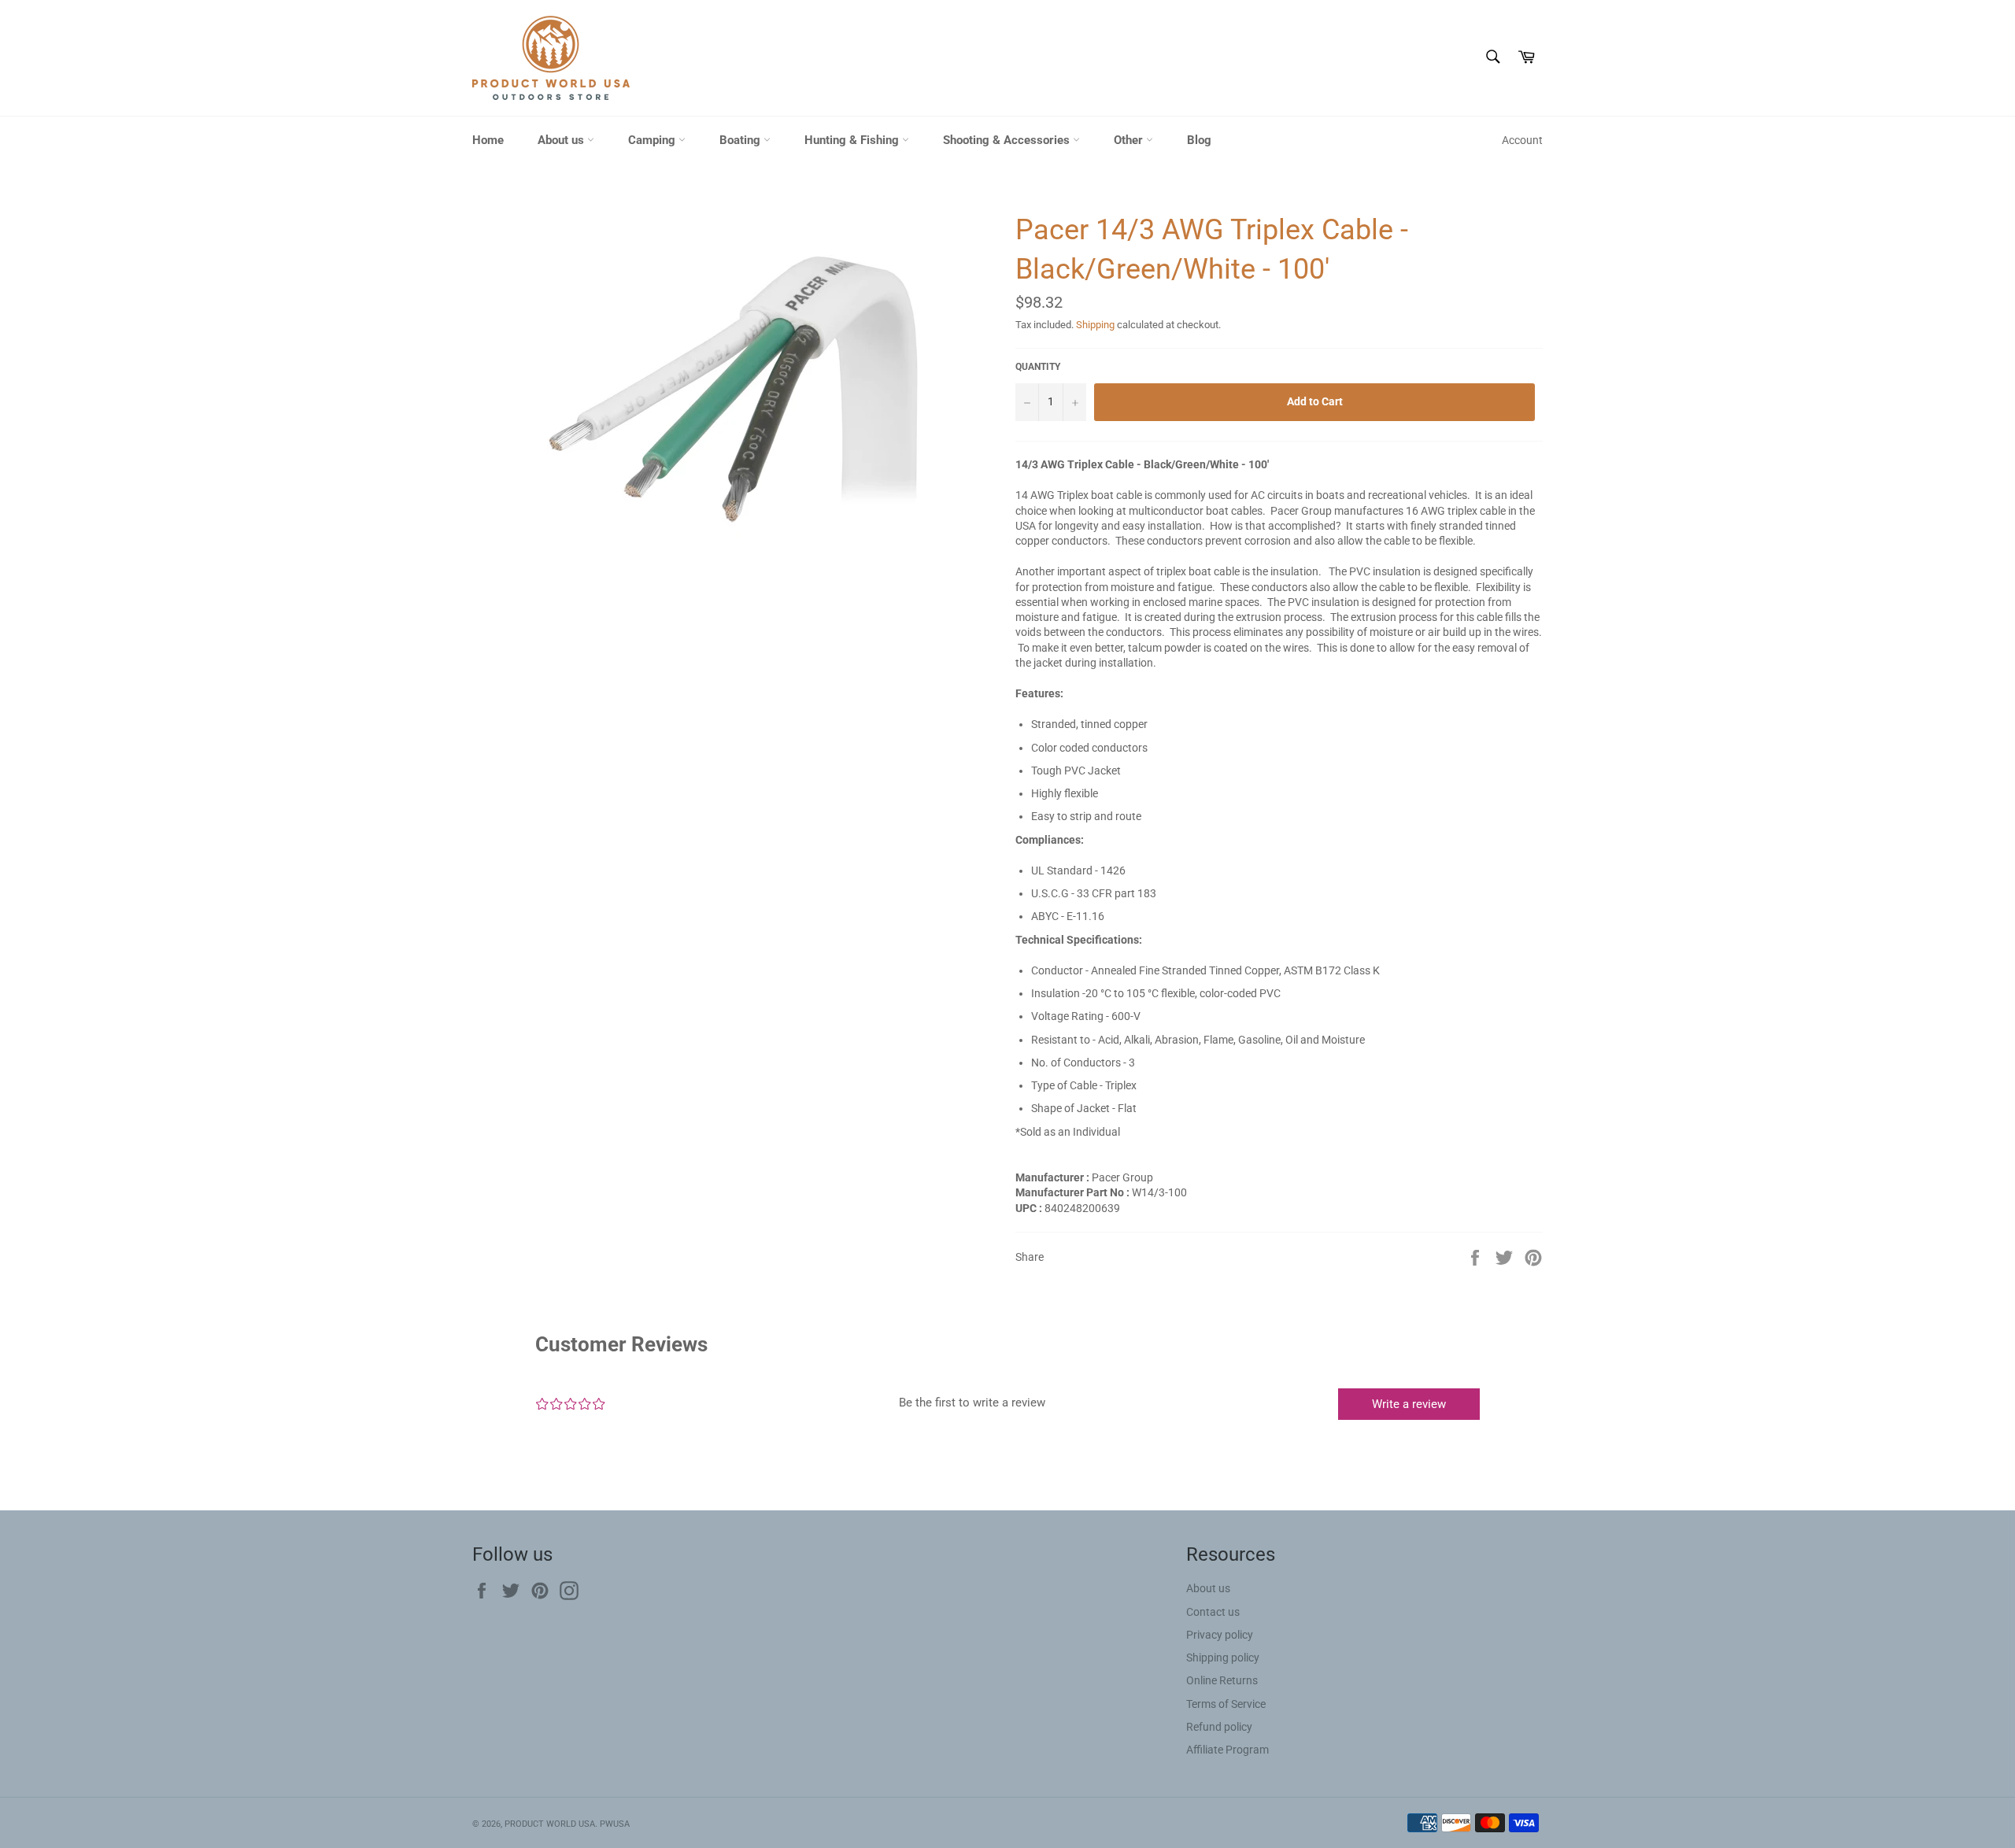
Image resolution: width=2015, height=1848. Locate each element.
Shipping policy (1223, 1658)
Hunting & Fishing (853, 140)
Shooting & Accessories (1008, 140)
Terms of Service (1226, 1704)
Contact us (1213, 1612)
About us (562, 140)
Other (1130, 140)
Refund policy (1219, 1727)
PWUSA (615, 1824)
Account (1522, 140)
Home (488, 140)
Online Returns (1222, 1680)
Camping (653, 140)
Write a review (1409, 1404)
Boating (741, 140)
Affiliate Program (1227, 1750)
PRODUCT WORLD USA (550, 1824)
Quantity (1038, 367)
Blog (1199, 140)
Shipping (1095, 325)
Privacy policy (1220, 1635)
